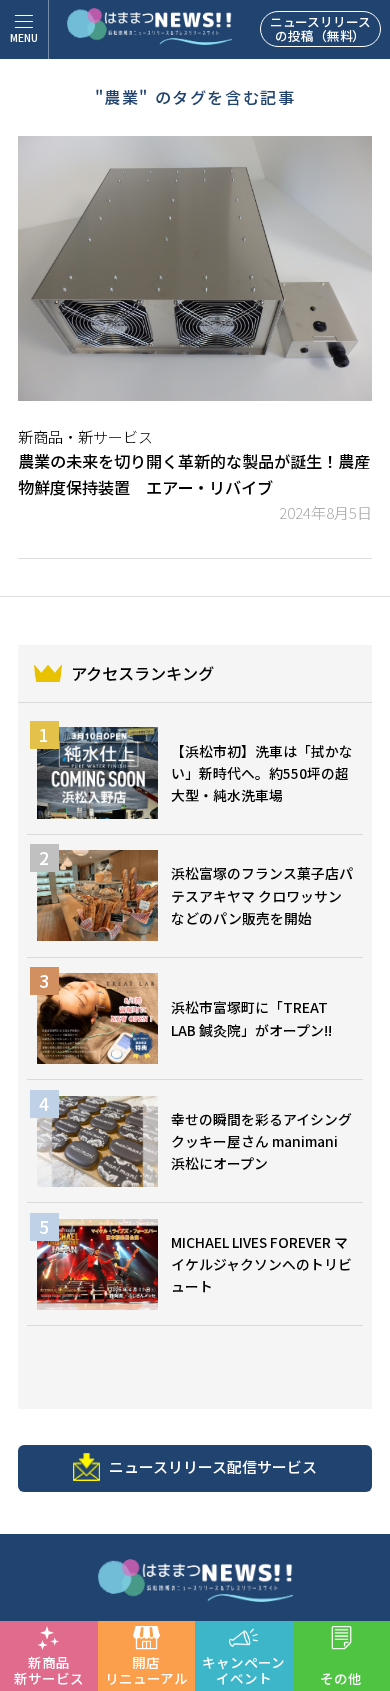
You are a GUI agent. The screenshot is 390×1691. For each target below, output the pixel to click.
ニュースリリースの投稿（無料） (320, 28)
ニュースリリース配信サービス (213, 1466)
